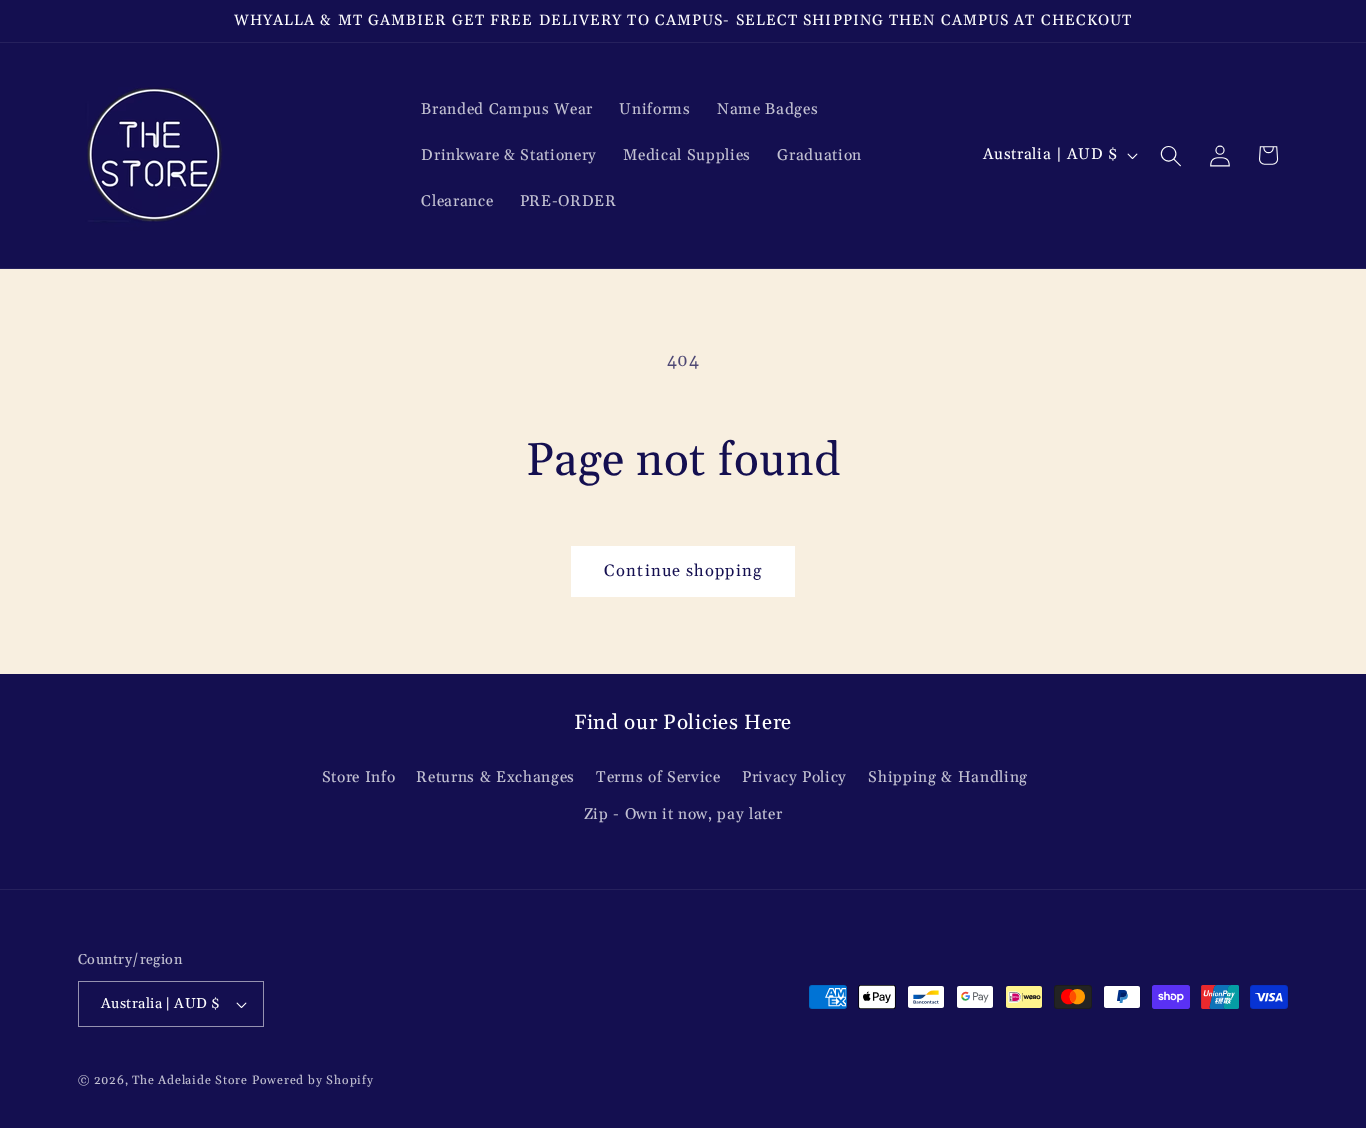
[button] (1171, 155)
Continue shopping (683, 571)
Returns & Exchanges (495, 777)
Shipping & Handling (948, 777)
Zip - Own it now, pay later (683, 814)
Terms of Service (658, 777)
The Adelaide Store (190, 1080)
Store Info (359, 777)
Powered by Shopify (313, 1080)
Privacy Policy (794, 777)
